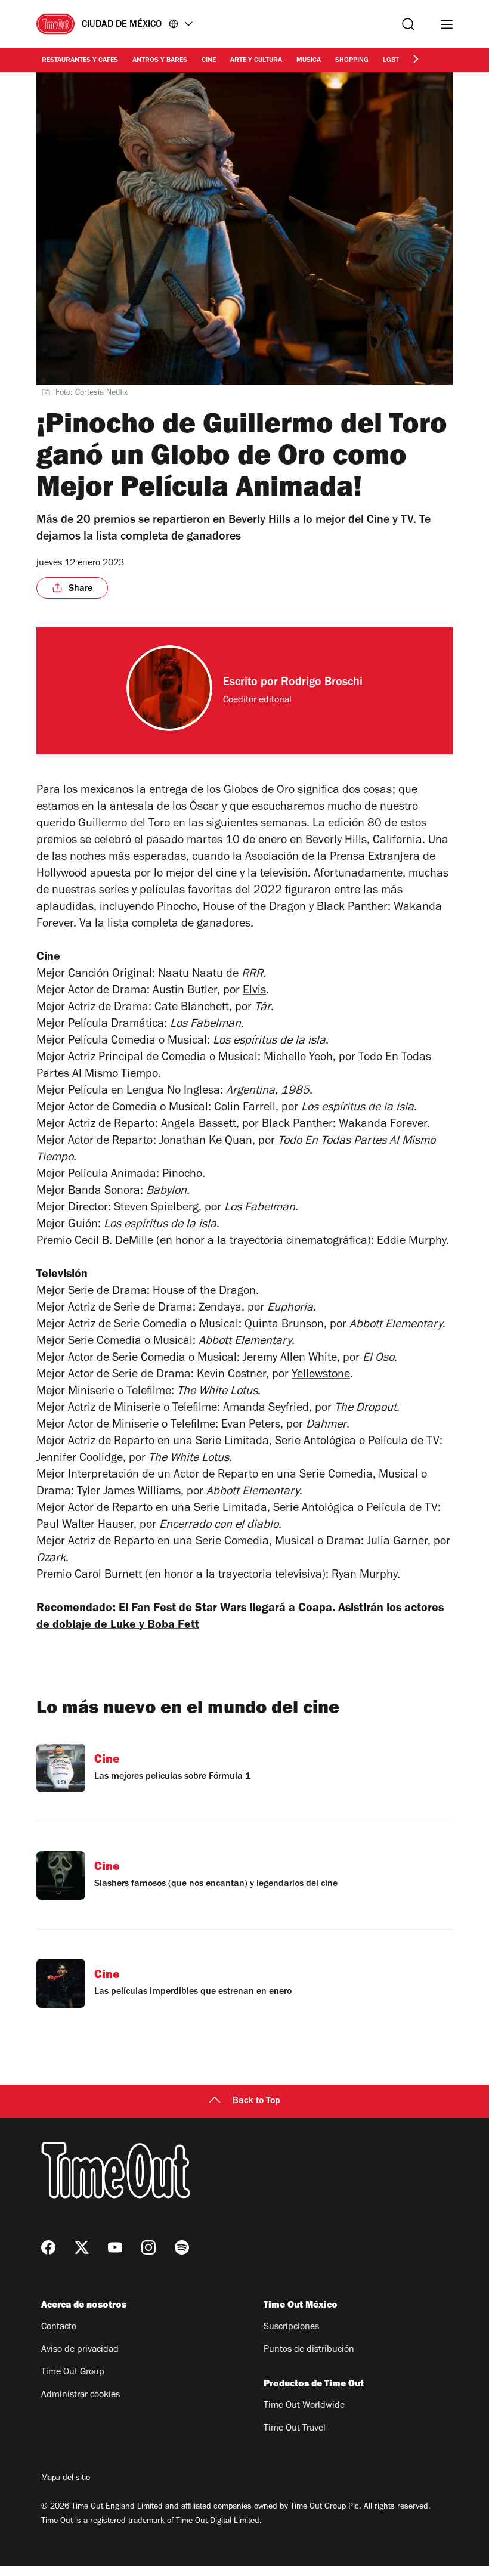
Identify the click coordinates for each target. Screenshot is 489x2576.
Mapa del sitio (66, 2479)
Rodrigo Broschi (322, 683)
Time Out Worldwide (304, 2406)
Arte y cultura (256, 61)
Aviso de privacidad (80, 2350)
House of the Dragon (204, 1292)
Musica (309, 61)
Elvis (254, 992)
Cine (209, 61)
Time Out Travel (295, 2429)
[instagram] (148, 2247)
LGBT (391, 61)
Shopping (352, 61)
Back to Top (256, 2101)
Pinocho (182, 1175)
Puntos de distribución (309, 2350)
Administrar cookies (81, 2395)
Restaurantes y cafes (80, 61)
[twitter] (82, 2247)
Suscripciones (291, 2327)
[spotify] (182, 2247)
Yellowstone (321, 1376)
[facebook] (48, 2247)
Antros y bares (160, 61)
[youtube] (115, 2247)
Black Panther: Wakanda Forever (344, 1125)
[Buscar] (408, 24)
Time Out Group (73, 2373)
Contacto (59, 2327)
